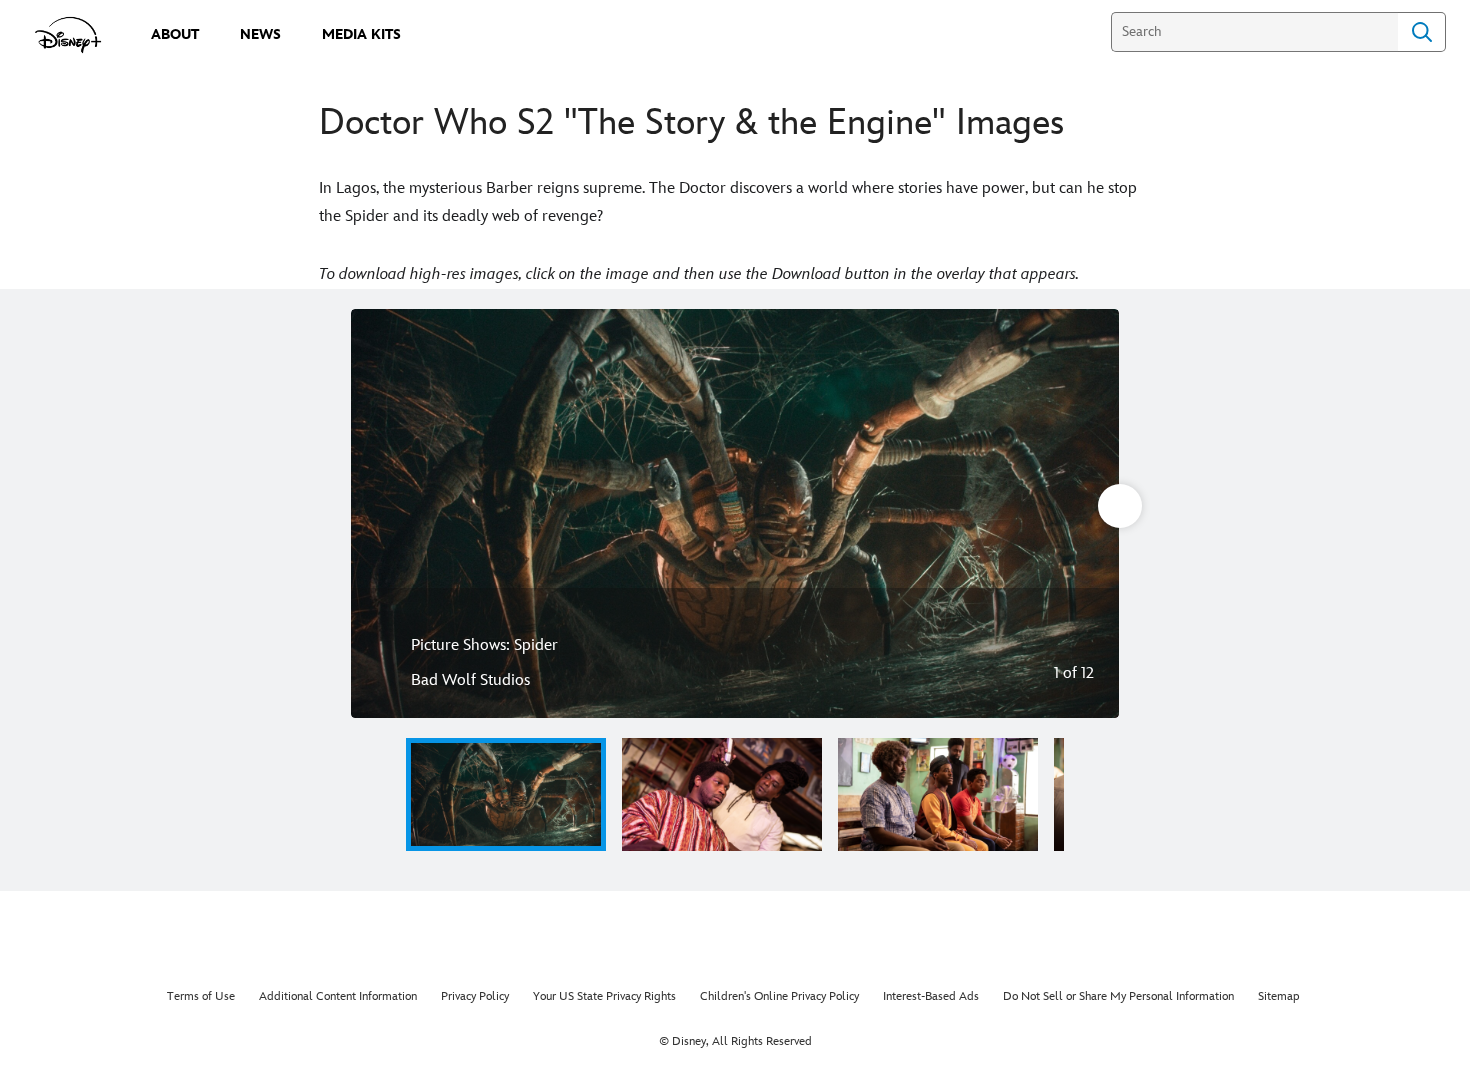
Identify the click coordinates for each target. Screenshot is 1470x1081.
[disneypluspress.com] (68, 35)
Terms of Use (201, 996)
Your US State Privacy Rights (604, 996)
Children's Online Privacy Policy (779, 996)
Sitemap (1279, 996)
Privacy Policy (475, 996)
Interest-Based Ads (931, 996)
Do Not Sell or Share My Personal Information (1118, 996)
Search (1422, 32)
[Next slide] (1088, 513)
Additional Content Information (338, 996)
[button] (381, 794)
